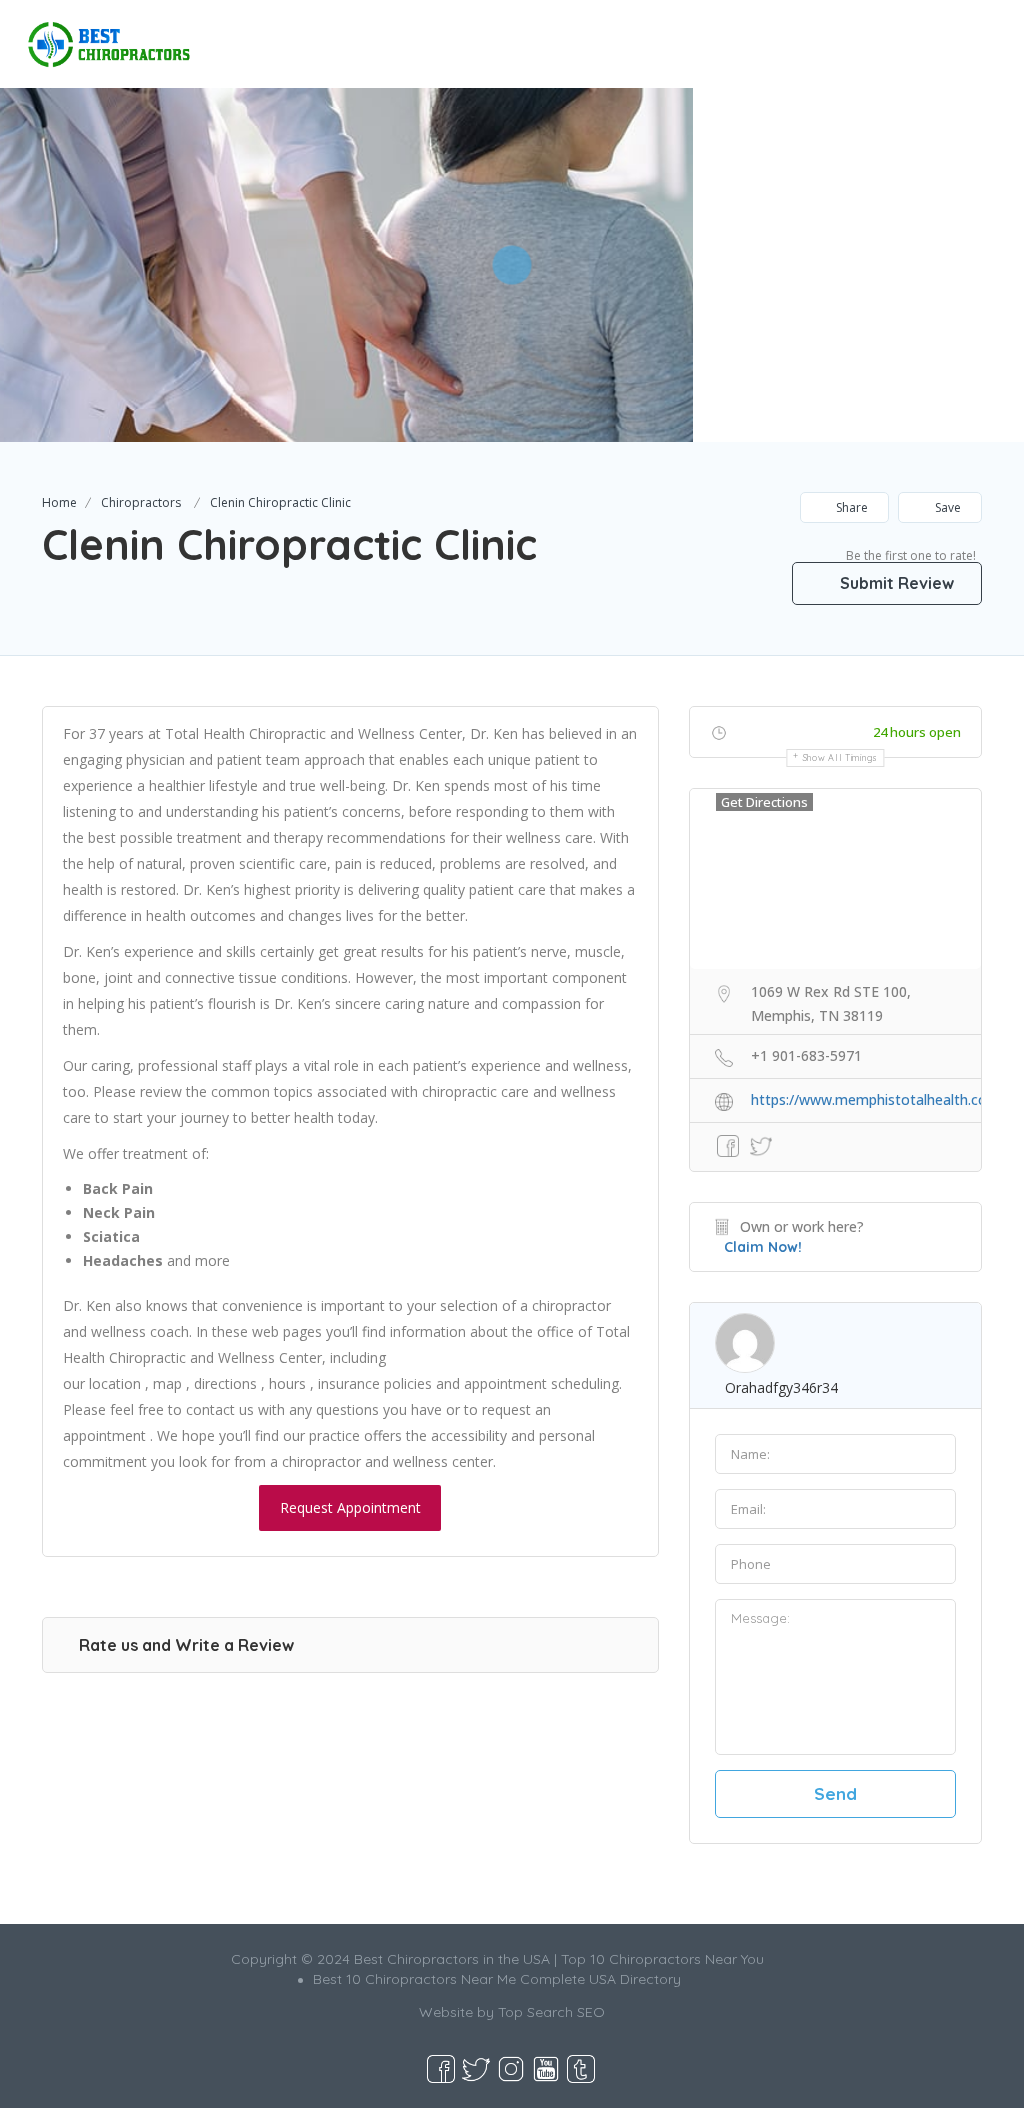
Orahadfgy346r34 (781, 1387)
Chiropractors (141, 502)
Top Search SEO (551, 2012)
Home (59, 502)
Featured (720, 35)
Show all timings (840, 757)
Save (946, 507)
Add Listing (937, 35)
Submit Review (895, 583)
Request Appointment (350, 1507)
